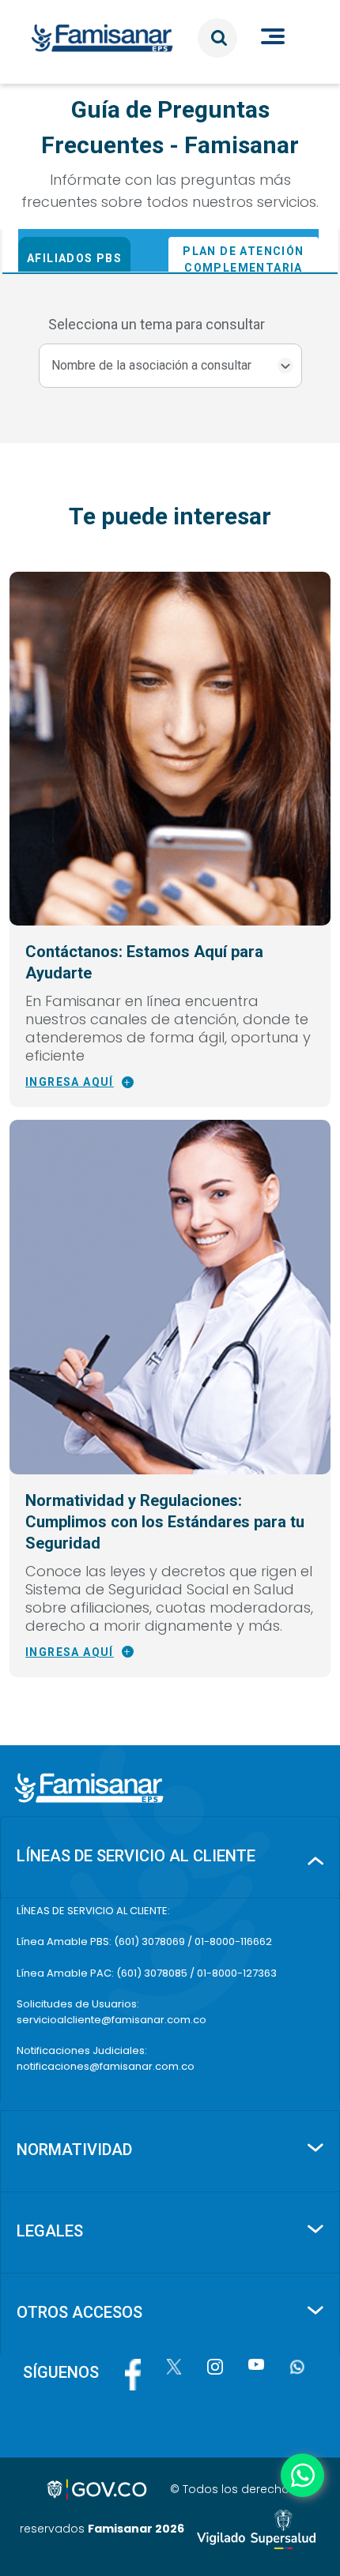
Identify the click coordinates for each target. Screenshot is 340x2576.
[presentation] (93, 250)
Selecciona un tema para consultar (157, 324)
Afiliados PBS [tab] (74, 258)
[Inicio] (109, 38)
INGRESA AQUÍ (70, 1082)
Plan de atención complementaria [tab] (243, 259)
